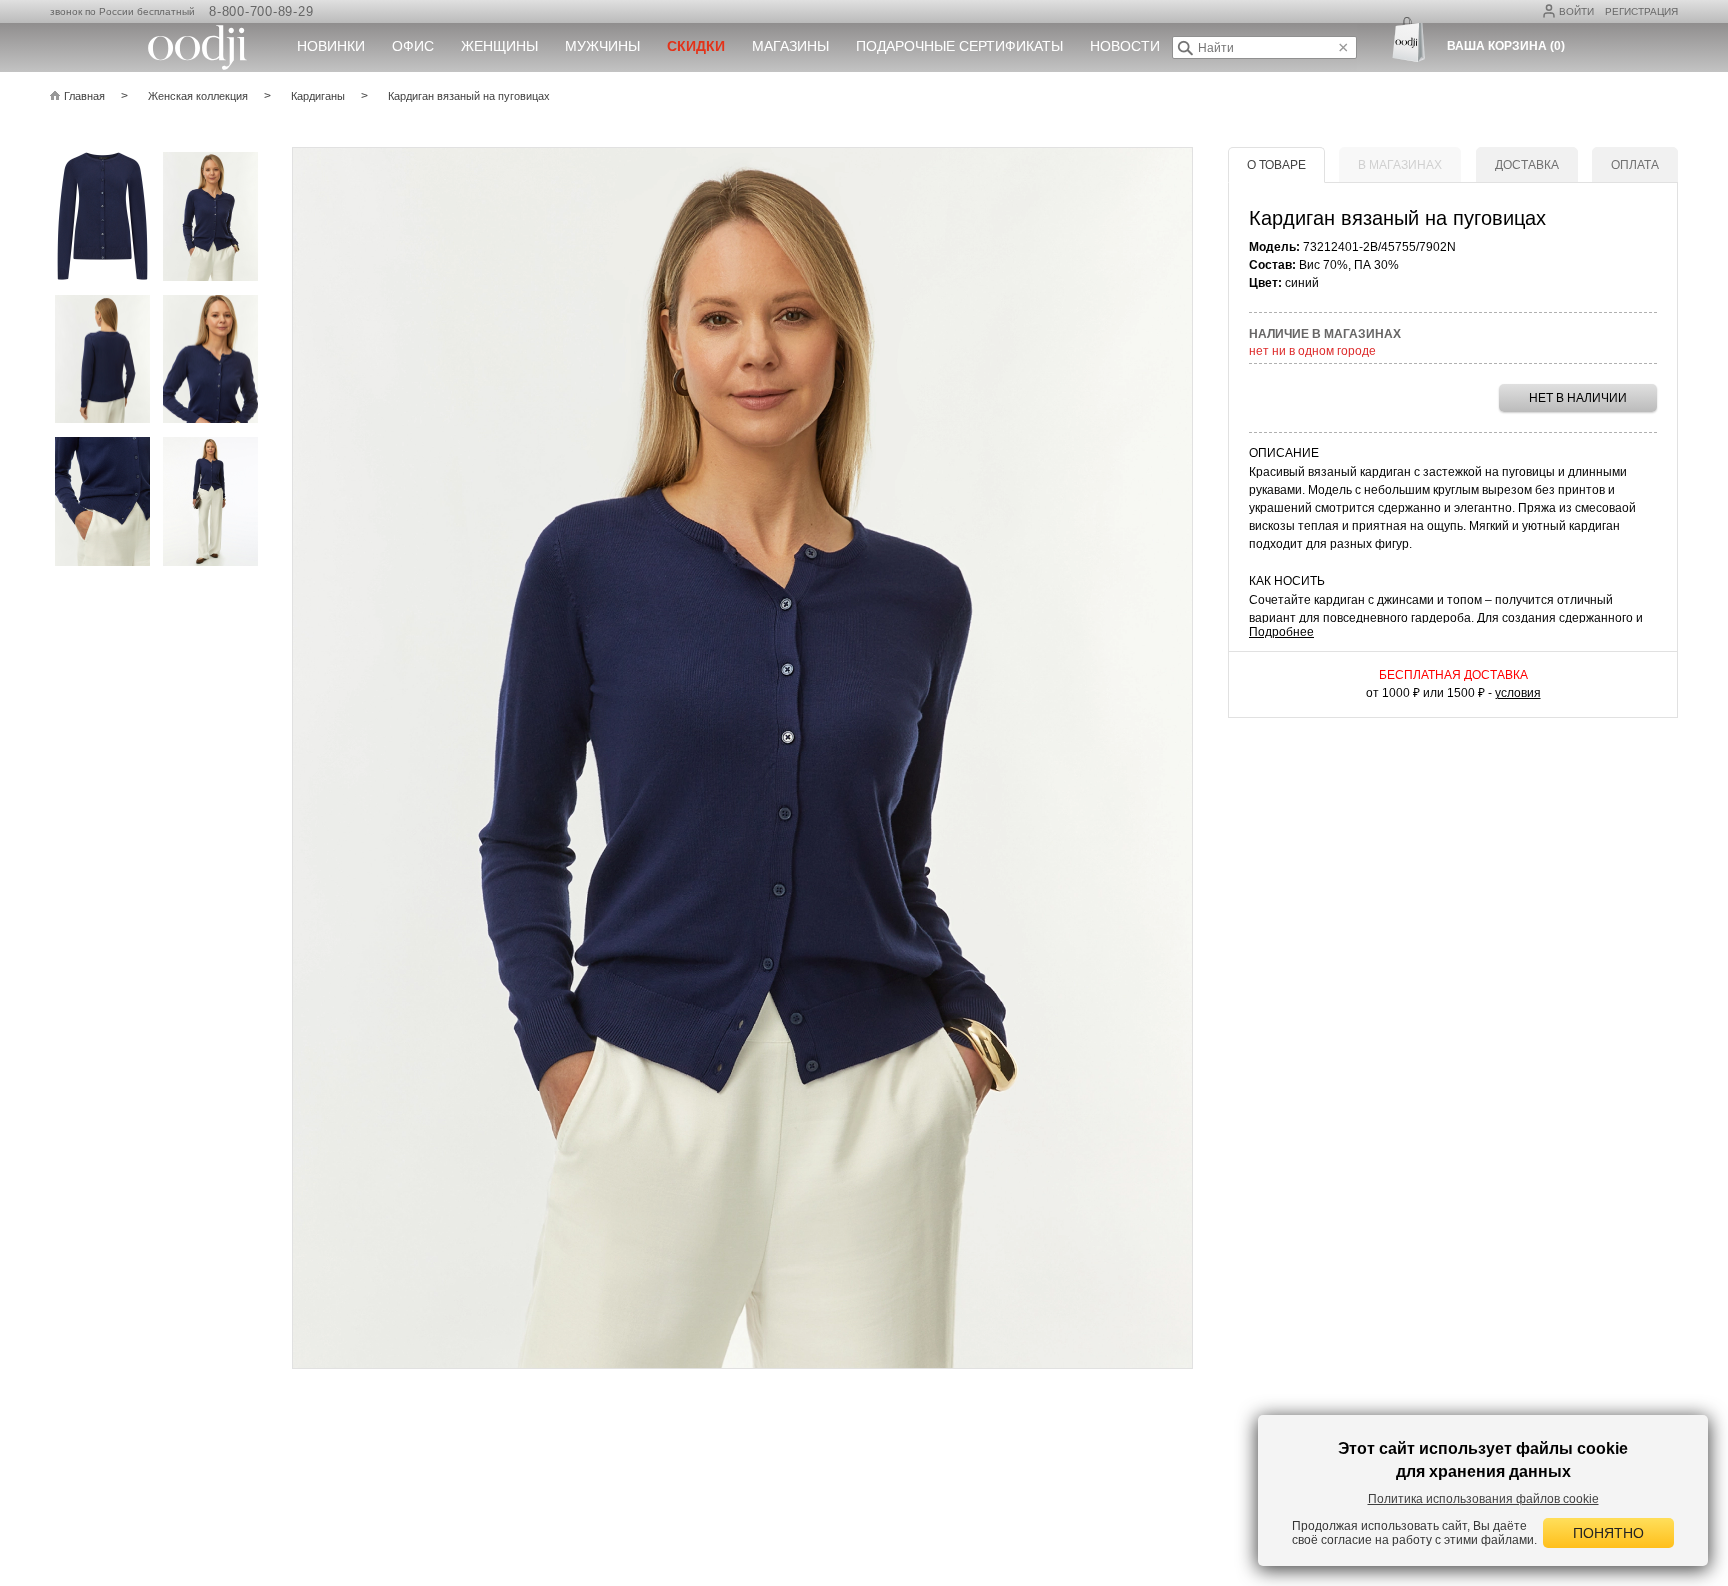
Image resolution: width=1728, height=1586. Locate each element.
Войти (1576, 11)
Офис (413, 46)
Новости (1125, 46)
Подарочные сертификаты (959, 46)
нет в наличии (1578, 398)
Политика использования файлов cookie (1483, 1499)
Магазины (790, 46)
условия (1518, 693)
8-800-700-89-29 (261, 11)
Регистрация (1641, 11)
